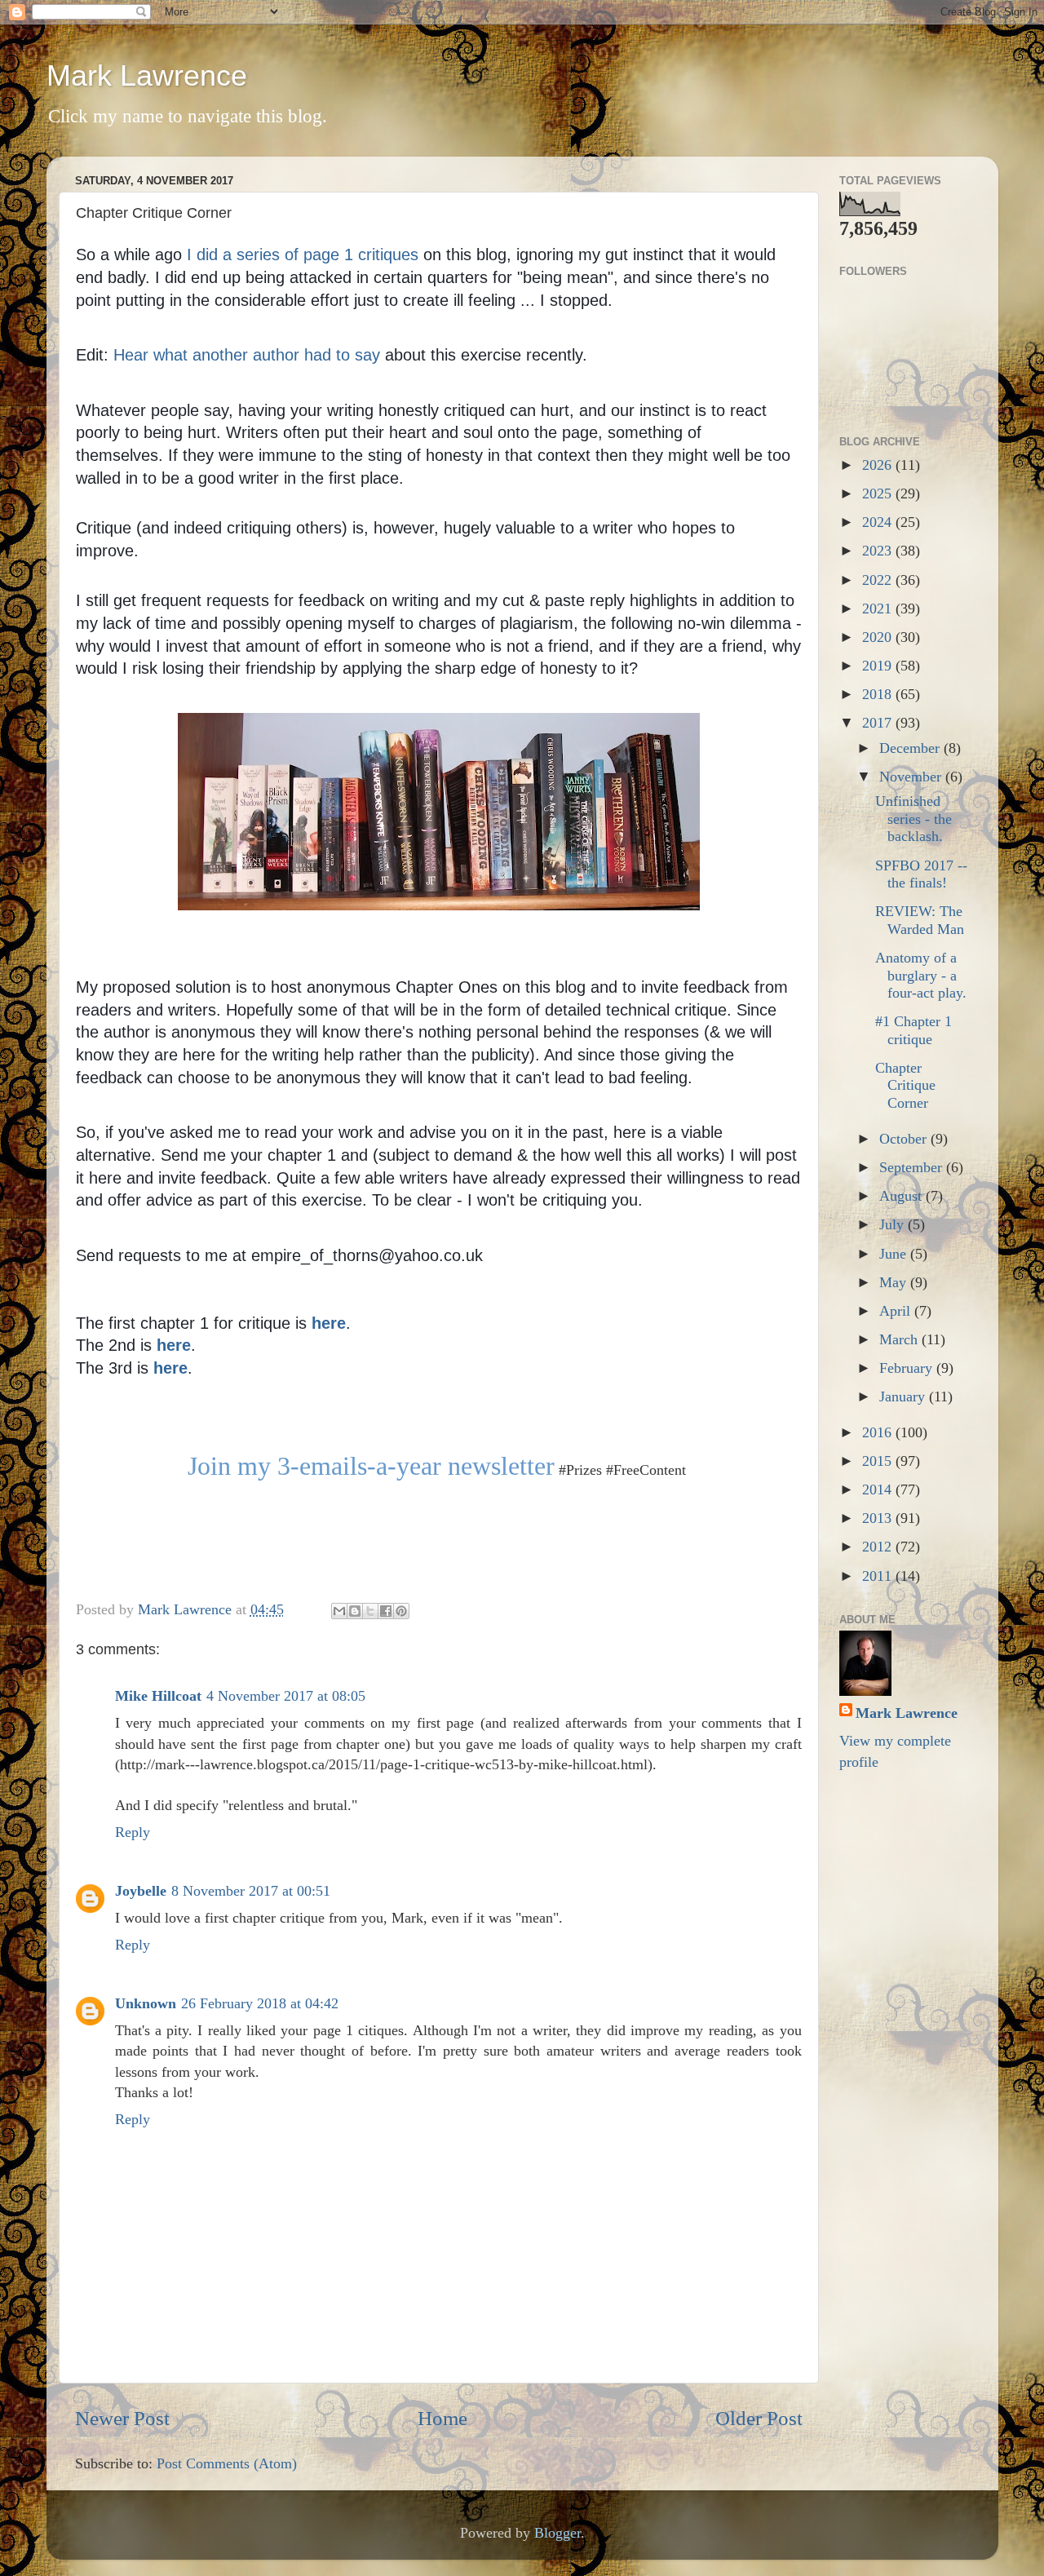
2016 (879, 1432)
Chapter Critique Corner (905, 1085)
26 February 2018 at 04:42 (260, 2003)
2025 (879, 494)
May (895, 1282)
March (900, 1339)
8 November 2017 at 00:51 (251, 1891)
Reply (133, 1832)
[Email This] (339, 1611)
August (902, 1196)
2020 (879, 637)
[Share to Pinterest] (401, 1611)
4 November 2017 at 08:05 (286, 1696)
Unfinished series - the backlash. (913, 819)
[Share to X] (370, 1611)
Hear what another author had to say (247, 355)
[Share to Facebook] (386, 1611)
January (904, 1396)
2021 (879, 609)
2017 (879, 723)
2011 (879, 1576)
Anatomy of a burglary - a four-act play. (921, 975)
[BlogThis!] (355, 1611)
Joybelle (141, 1891)
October (905, 1139)
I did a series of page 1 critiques (303, 255)
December (911, 748)
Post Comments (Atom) (227, 2463)
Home (442, 2418)
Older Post (759, 2418)
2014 (879, 1489)
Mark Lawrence (147, 75)
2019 (879, 666)
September (913, 1167)
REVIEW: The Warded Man (920, 920)
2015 (879, 1461)
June (895, 1254)
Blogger (557, 2533)
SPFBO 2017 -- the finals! (921, 874)
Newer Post (122, 2418)
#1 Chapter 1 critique (913, 1030)
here (170, 1368)
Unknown (146, 2003)
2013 (879, 1518)
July (894, 1224)
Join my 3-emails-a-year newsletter (371, 1466)
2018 (879, 694)
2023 (879, 551)
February (908, 1368)
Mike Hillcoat (158, 1696)
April (897, 1311)
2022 (879, 580)
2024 (879, 522)
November (912, 777)
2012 (879, 1547)
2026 (879, 465)
